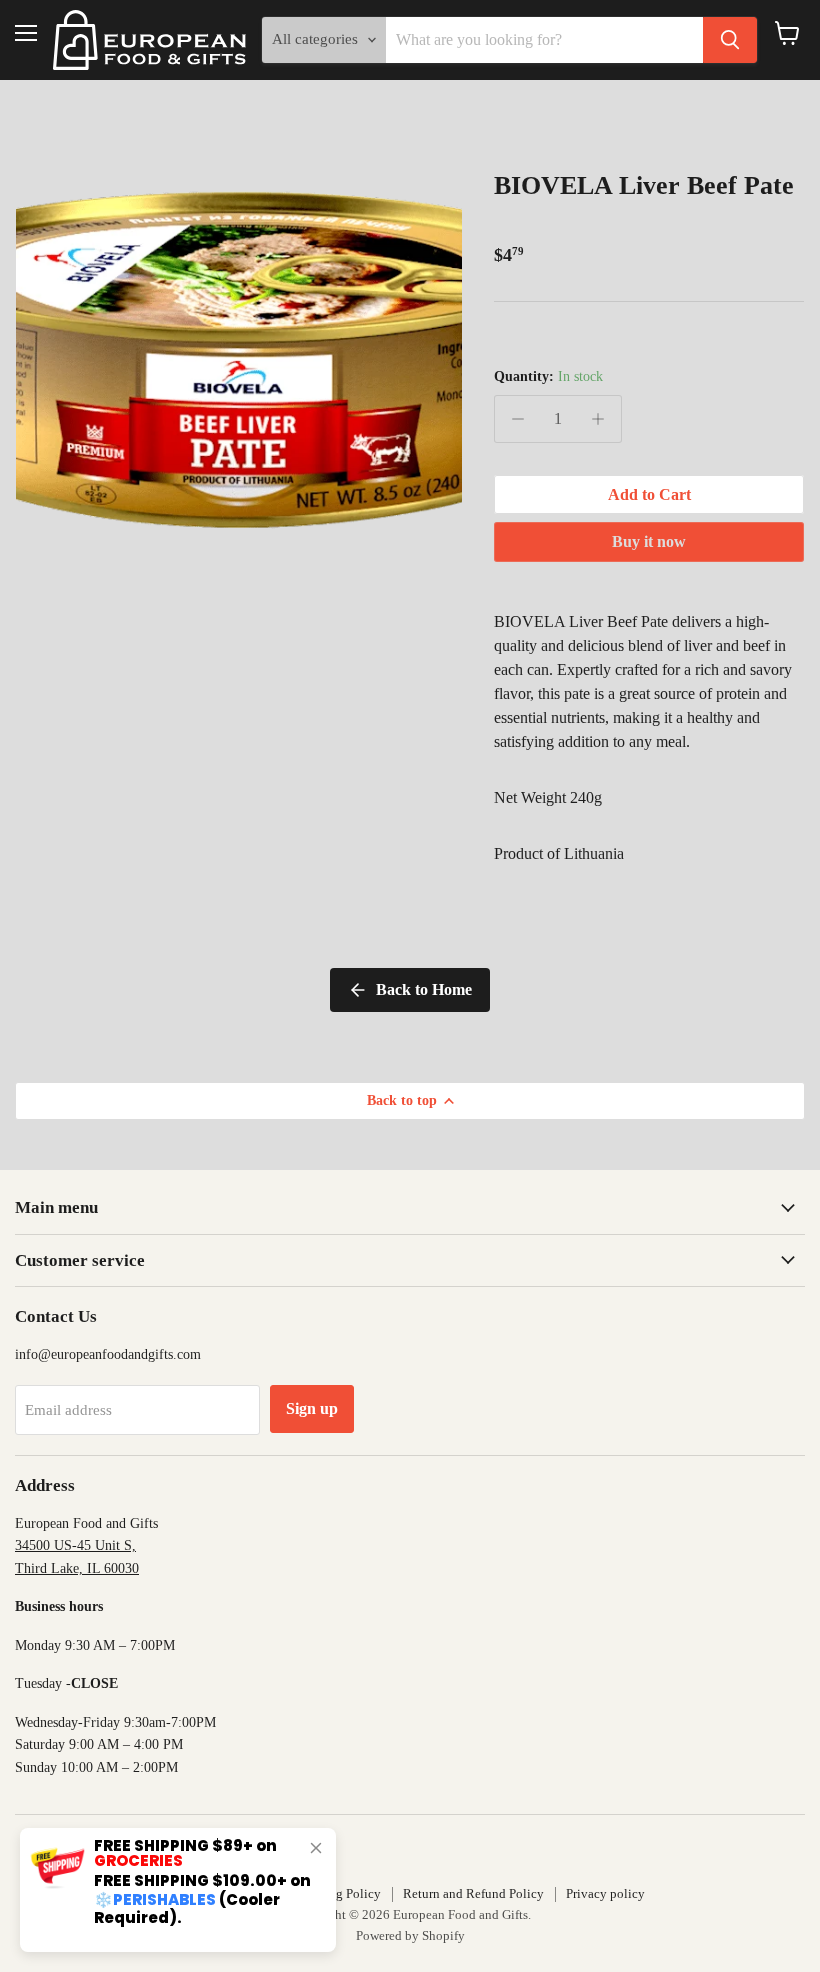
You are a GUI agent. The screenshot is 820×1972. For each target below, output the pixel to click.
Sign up (312, 1408)
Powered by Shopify (410, 1935)
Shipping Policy (337, 1893)
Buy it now (649, 541)
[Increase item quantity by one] (598, 419)
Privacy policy (605, 1893)
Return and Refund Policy (473, 1893)
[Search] (730, 40)
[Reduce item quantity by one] (518, 419)
